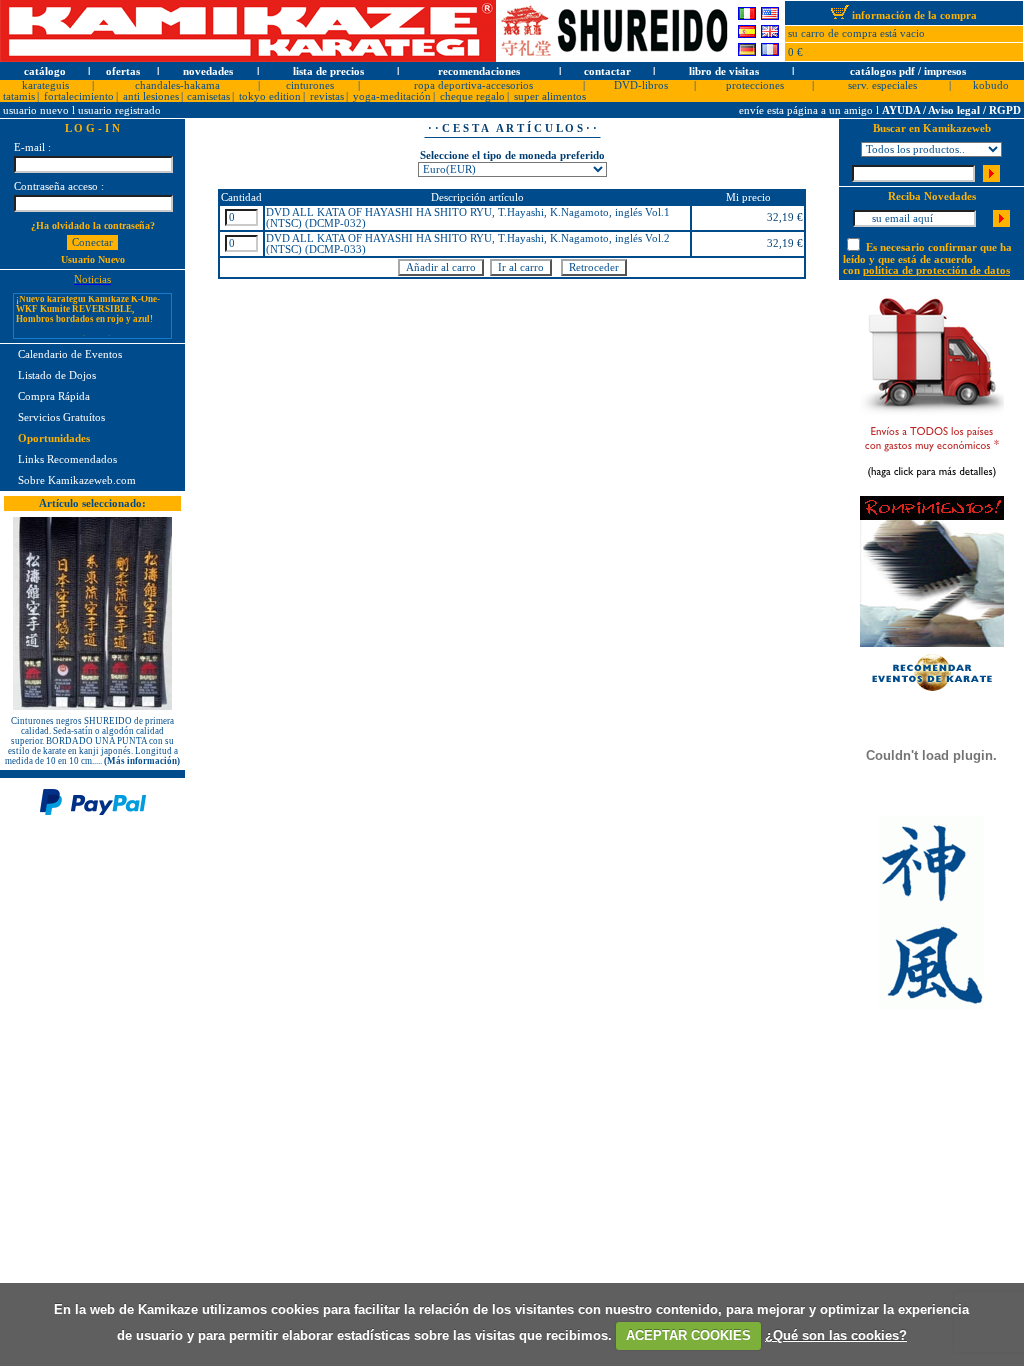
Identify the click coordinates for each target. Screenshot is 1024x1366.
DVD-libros (641, 85)
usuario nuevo (37, 110)
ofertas (123, 71)
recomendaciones (479, 71)
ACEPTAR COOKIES (688, 1335)
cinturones (310, 85)
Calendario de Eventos (70, 354)
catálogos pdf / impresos (908, 71)
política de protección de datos (936, 270)
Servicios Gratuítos (61, 417)
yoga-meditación (392, 96)
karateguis (45, 85)
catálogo (45, 71)
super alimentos (550, 96)
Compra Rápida (54, 396)
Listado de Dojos (57, 375)
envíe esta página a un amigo (807, 110)
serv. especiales (882, 85)
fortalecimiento (79, 96)
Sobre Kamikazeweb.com (77, 480)
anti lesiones (151, 96)
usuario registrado (119, 110)
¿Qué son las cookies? (836, 1335)
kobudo (991, 85)
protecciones (755, 85)
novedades (208, 71)
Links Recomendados (67, 459)
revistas (327, 96)
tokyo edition (270, 96)
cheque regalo (472, 96)
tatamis (19, 96)
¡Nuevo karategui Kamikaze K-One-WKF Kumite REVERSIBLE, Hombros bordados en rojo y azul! (88, 300)
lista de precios (328, 71)
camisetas (208, 96)
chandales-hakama (177, 85)
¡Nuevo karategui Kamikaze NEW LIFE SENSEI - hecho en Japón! (84, 336)
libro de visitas (724, 71)
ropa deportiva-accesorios (473, 85)
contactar (607, 71)
